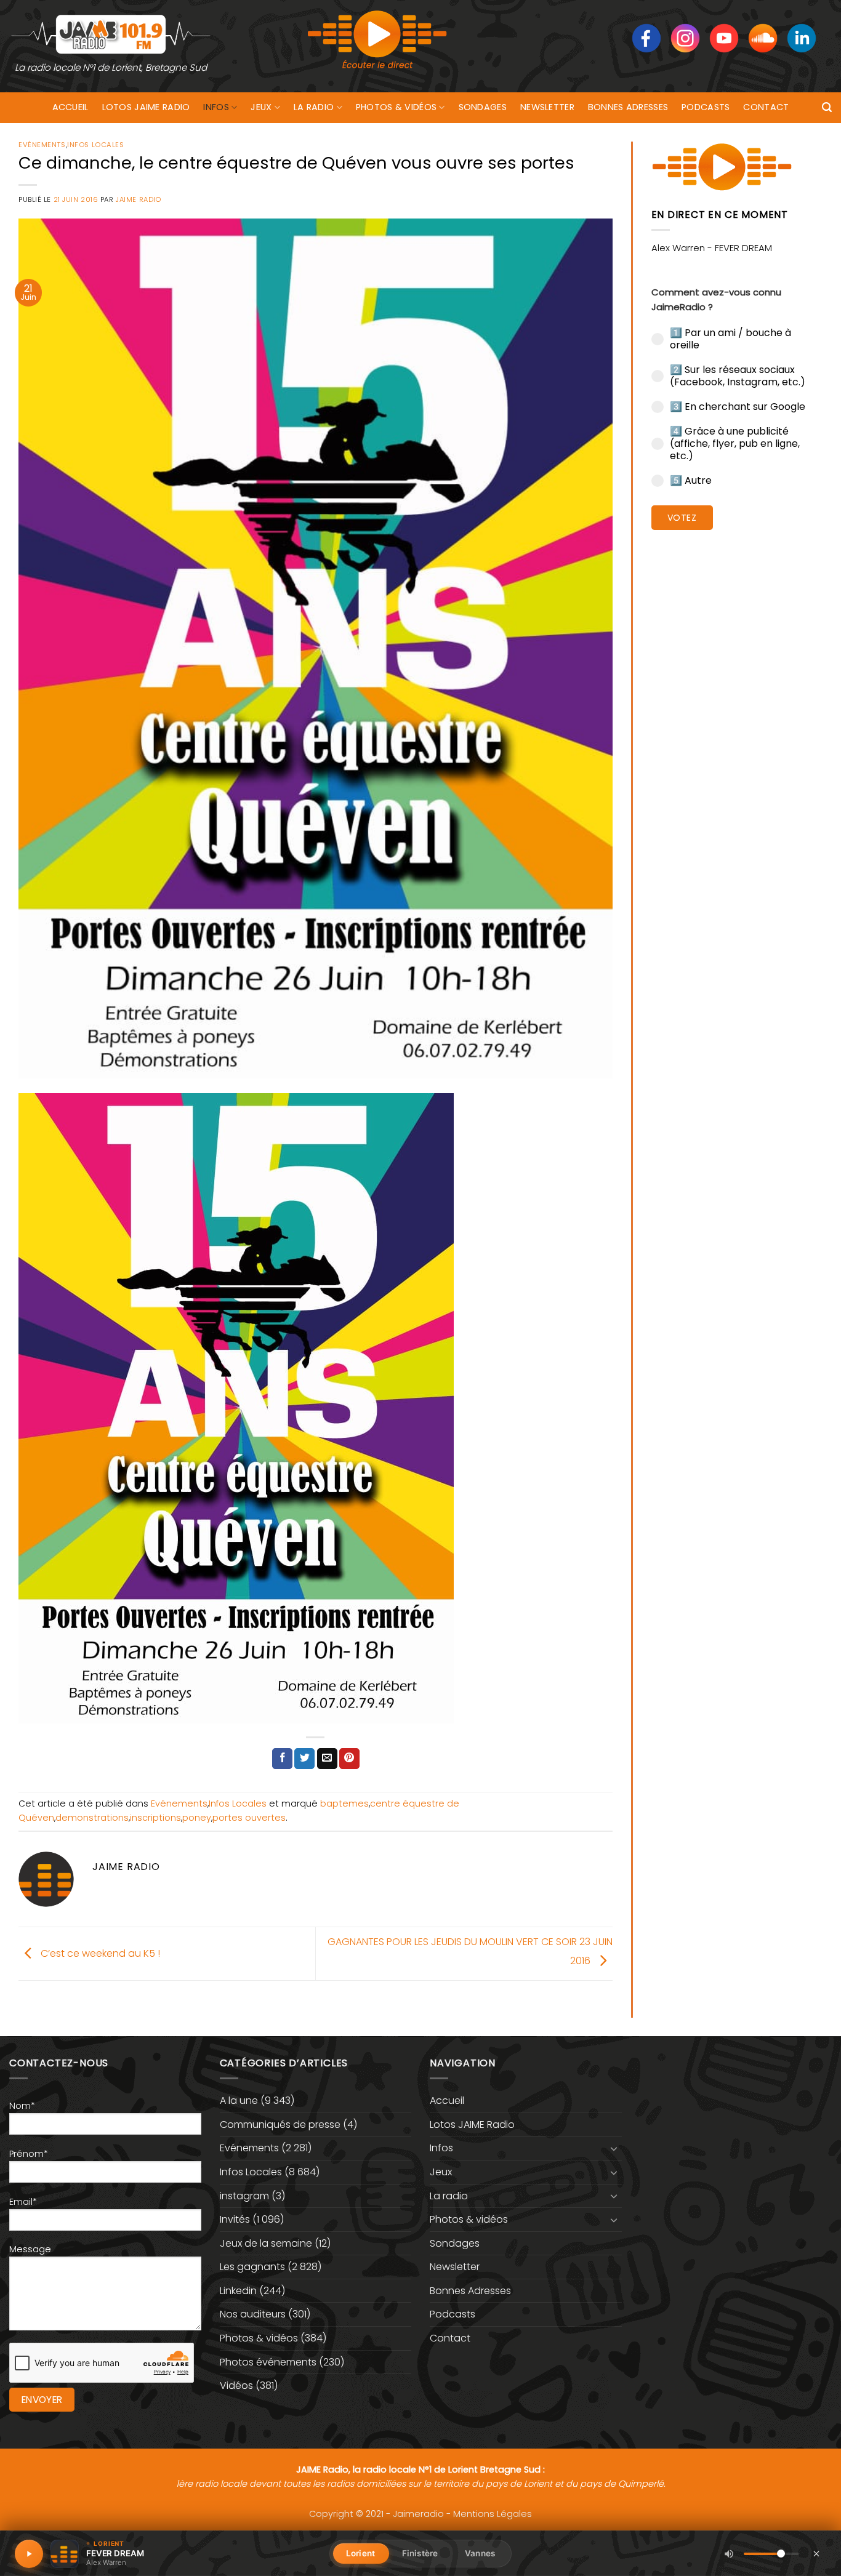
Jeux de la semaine (266, 2243)
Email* (23, 2202)
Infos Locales (95, 145)
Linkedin (238, 2291)
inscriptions (155, 1818)
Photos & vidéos (396, 107)
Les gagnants (252, 2267)
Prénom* (29, 2154)
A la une (239, 2101)
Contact (766, 107)
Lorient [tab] (360, 2553)
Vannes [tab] (480, 2553)
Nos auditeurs (253, 2314)
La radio (314, 107)
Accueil (70, 107)
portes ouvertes (249, 1818)
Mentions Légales (493, 2514)
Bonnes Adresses (628, 107)
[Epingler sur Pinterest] (349, 1759)
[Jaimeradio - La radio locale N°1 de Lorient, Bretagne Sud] (111, 34)
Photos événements (268, 2362)
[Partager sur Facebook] (282, 1759)
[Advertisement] (737, 729)
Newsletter (547, 107)
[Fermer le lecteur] (816, 2553)
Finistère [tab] (420, 2553)
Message (30, 2249)
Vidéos (236, 2385)
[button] (827, 107)
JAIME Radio (138, 199)
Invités (235, 2219)
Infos (216, 107)
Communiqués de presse (280, 2125)
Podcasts (706, 107)
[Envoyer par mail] (327, 1759)
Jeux (261, 107)
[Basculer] (614, 2148)
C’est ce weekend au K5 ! (99, 1953)
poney (197, 1818)
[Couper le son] (729, 2554)
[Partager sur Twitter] (304, 1759)
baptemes (344, 1804)
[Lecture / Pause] (29, 2554)
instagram (244, 2196)
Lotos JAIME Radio (146, 107)
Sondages (483, 107)
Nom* (22, 2106)
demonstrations (92, 1818)
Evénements (42, 145)
